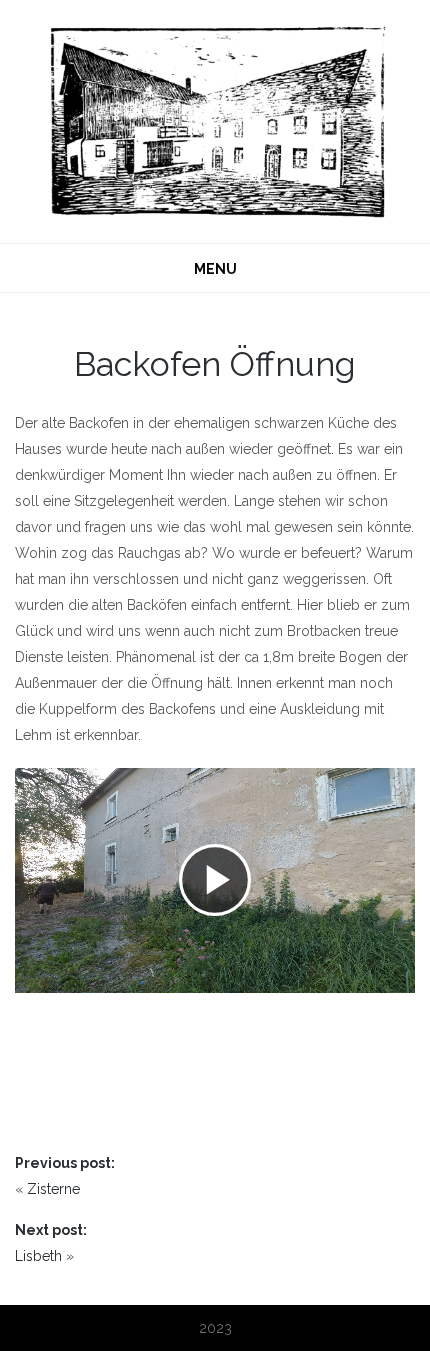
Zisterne (53, 1189)
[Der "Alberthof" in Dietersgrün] (215, 120)
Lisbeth (38, 1256)
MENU (215, 269)
